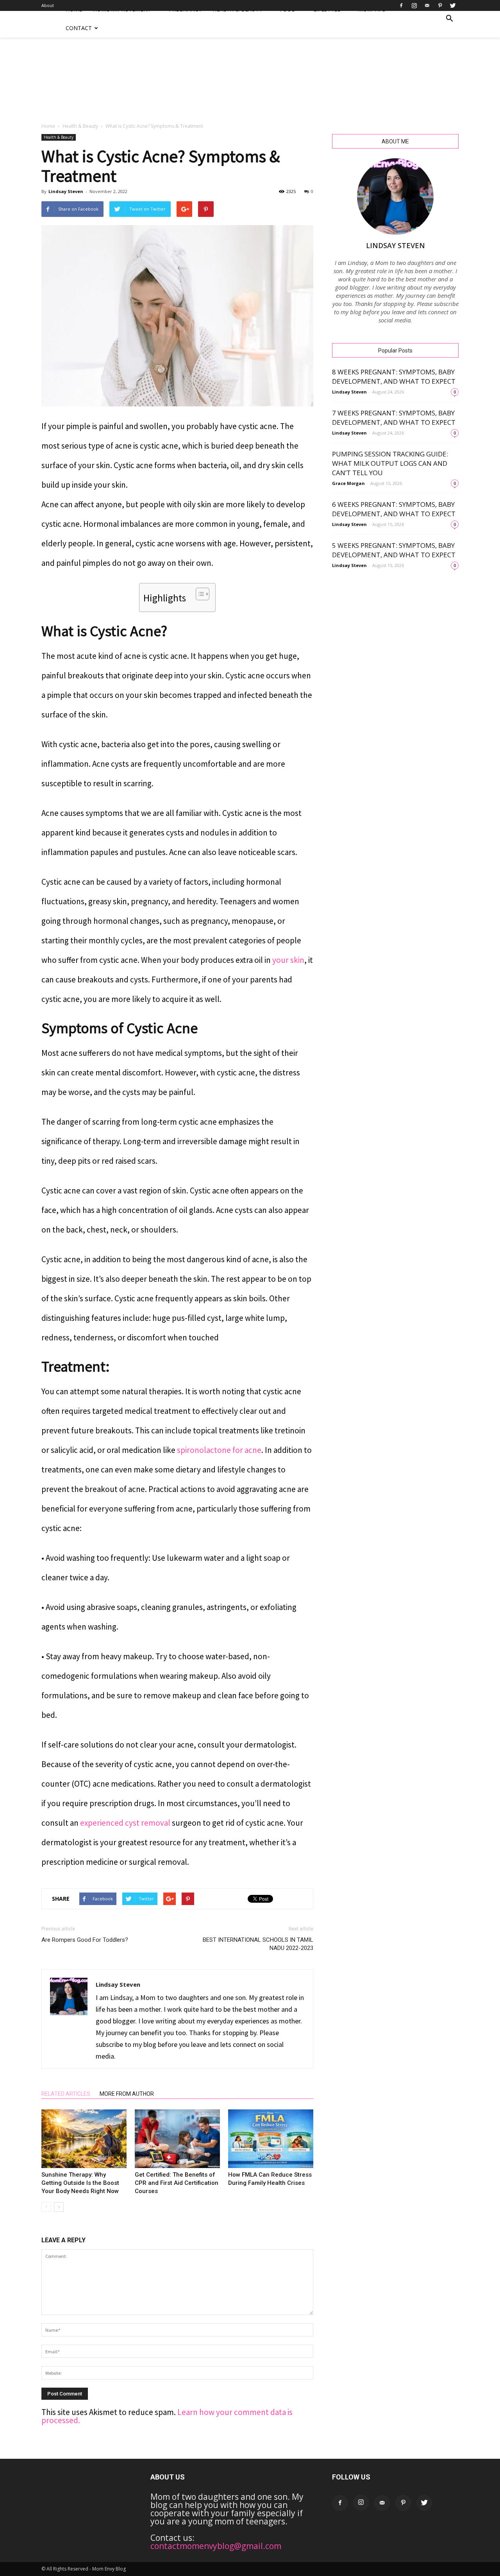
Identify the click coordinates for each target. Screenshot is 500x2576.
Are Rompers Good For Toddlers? (85, 1940)
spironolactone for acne (219, 1450)
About (48, 5)
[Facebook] (401, 5)
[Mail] (427, 5)
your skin (288, 960)
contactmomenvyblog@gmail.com (216, 2546)
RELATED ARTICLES (66, 2094)
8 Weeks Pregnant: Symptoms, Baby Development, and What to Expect (394, 377)
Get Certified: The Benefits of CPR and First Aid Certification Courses (177, 2183)
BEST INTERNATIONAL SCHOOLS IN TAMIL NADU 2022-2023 (258, 1944)
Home (48, 126)
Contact (79, 28)
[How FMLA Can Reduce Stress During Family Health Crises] (271, 2139)
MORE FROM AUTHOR (127, 2094)
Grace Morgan (348, 483)
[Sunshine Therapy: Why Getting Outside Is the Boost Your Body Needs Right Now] (84, 2139)
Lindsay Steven (66, 191)
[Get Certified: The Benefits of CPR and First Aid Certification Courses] (177, 2139)
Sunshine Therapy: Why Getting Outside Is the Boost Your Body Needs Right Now (80, 2183)
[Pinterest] (440, 5)
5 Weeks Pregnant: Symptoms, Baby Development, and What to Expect (394, 550)
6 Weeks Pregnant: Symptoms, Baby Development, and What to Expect (394, 509)
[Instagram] (414, 5)
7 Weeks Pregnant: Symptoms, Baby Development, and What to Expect (394, 418)
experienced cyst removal (125, 1823)
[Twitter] (453, 5)
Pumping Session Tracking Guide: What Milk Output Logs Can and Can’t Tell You (390, 463)
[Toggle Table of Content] (199, 594)
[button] (449, 19)
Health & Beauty (80, 126)
